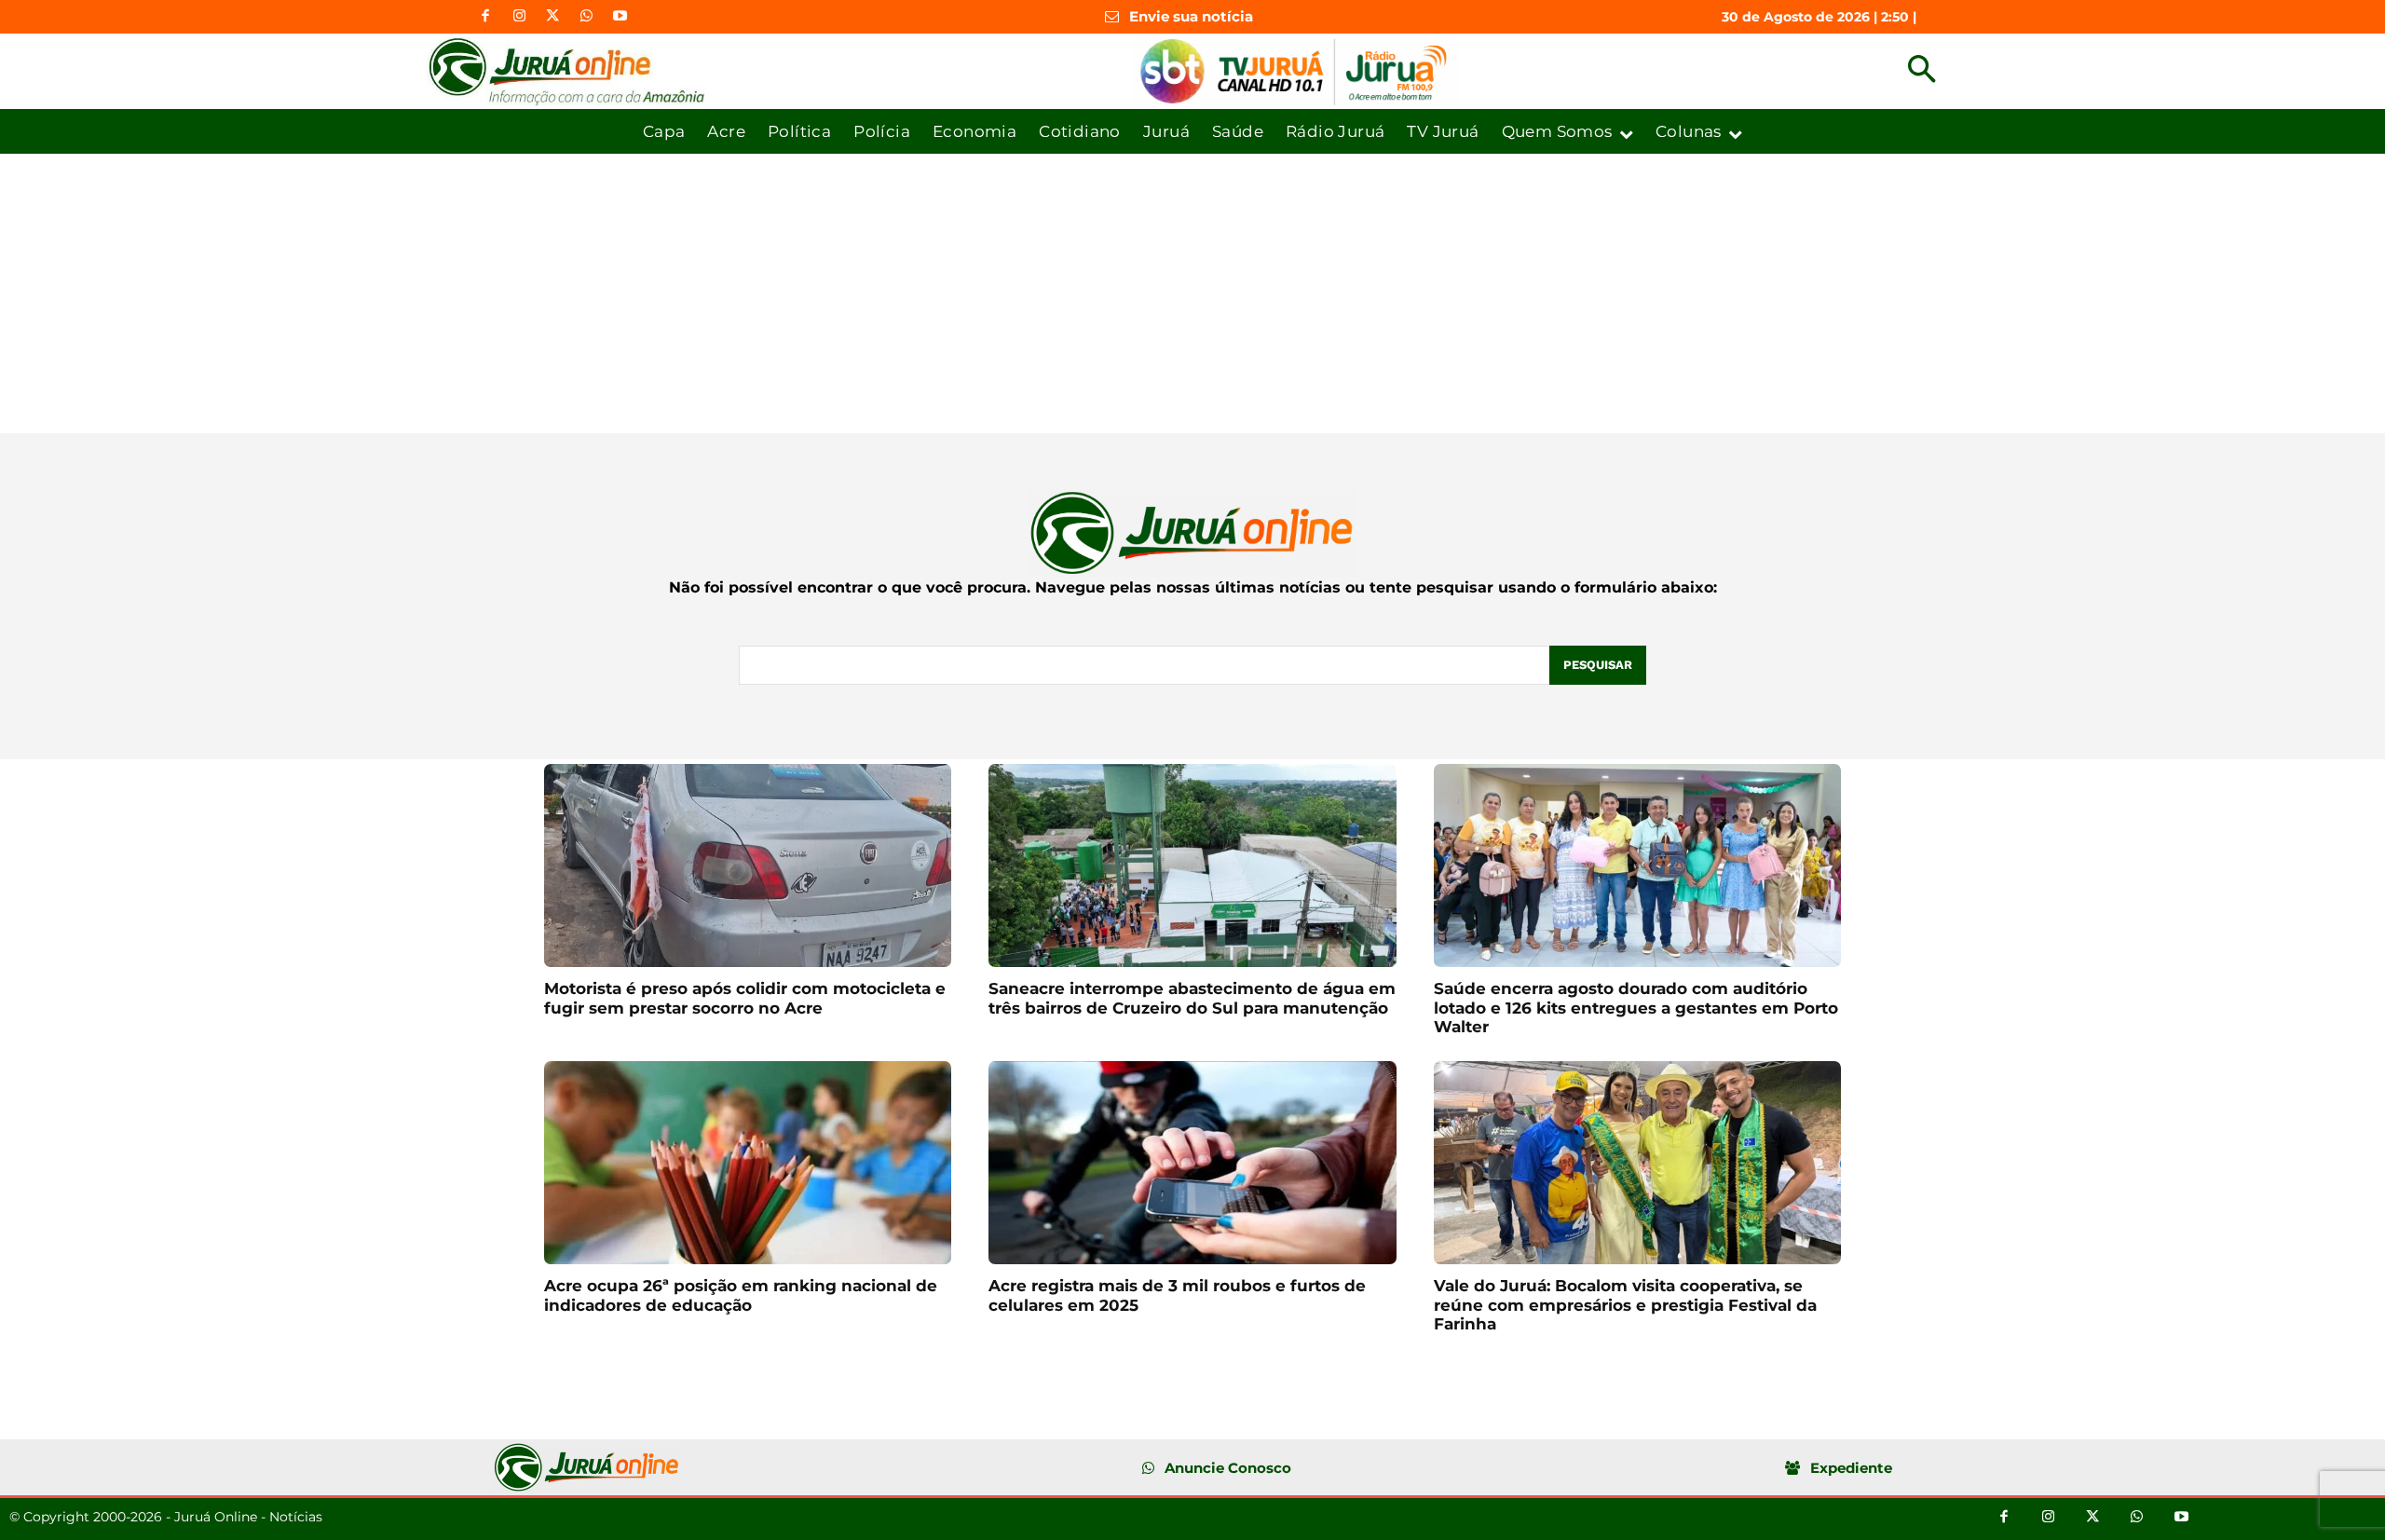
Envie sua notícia (1191, 16)
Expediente (1851, 1468)
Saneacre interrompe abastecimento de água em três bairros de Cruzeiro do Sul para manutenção (1192, 998)
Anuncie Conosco (1228, 1468)
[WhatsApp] (586, 17)
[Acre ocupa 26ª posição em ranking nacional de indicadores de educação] (748, 1163)
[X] (552, 17)
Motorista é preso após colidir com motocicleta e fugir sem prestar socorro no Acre (745, 998)
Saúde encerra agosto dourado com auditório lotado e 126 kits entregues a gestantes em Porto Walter (1636, 1008)
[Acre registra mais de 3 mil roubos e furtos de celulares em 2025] (1192, 1163)
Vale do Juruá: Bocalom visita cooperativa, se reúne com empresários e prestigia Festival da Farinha (1625, 1305)
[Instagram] (519, 17)
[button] (1922, 71)
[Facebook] (485, 17)
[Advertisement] (1192, 293)
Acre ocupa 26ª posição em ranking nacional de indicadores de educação (741, 1295)
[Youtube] (620, 17)
